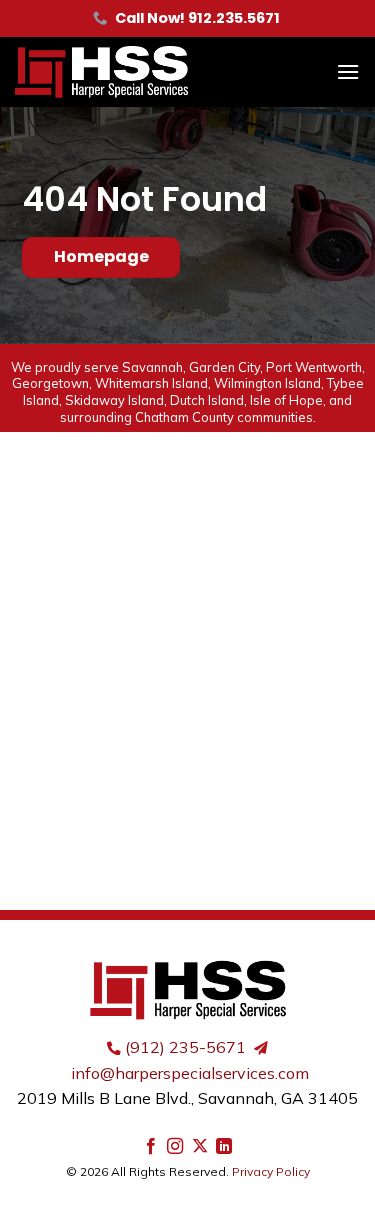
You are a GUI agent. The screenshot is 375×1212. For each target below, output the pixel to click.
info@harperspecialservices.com (190, 1073)
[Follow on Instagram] (175, 1147)
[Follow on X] (200, 1147)
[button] (348, 71)
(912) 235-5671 (185, 1047)
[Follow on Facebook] (151, 1147)
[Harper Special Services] (135, 72)
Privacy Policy (271, 1171)
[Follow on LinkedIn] (224, 1147)
